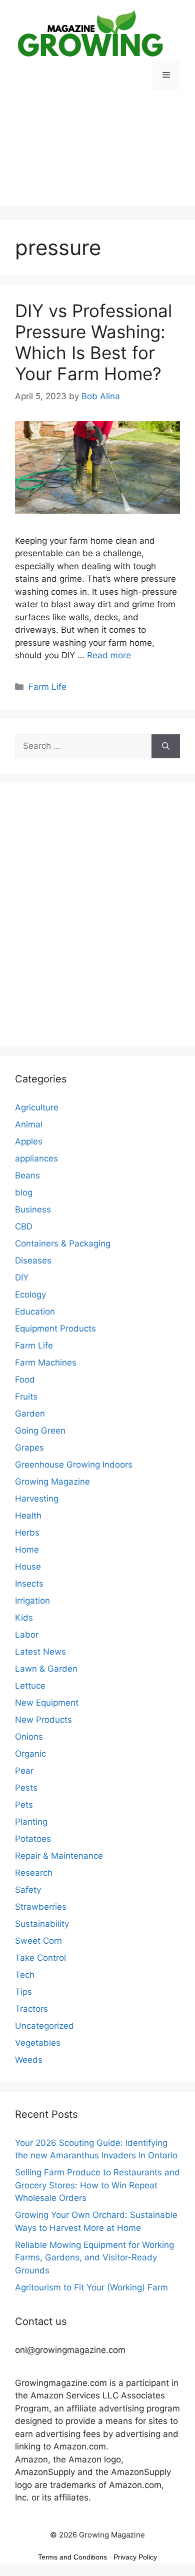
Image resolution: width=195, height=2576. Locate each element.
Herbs (27, 1533)
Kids (24, 1618)
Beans (27, 1175)
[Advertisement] (97, 155)
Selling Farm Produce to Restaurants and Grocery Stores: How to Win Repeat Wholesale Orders (97, 2185)
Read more (109, 655)
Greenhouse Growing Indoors (74, 1465)
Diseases (33, 1260)
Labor (27, 1635)
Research (34, 1873)
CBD (24, 1226)
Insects (29, 1584)
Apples (29, 1141)
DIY (22, 1277)
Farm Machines (46, 1363)
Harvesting (37, 1499)
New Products (43, 1720)
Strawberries (41, 1907)
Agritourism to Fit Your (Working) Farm (91, 2287)
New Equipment (47, 1703)
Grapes (29, 1448)
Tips (23, 1992)
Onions (29, 1737)
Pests (26, 1788)
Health (28, 1516)
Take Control (40, 1958)
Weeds (29, 2060)
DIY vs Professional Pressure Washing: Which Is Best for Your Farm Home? (93, 342)
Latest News (40, 1652)
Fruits (26, 1397)
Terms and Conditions (72, 2557)
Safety (28, 1890)
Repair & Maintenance (59, 1856)
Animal (29, 1124)
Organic (30, 1754)
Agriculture (37, 1107)
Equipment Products (55, 1329)
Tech (25, 1975)
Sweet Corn (38, 1941)
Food (25, 1380)
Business (33, 1209)
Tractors (31, 2009)
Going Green (40, 1431)
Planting (31, 1822)
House (28, 1567)
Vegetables (38, 2043)
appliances (36, 1158)
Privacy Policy (135, 2557)
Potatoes (33, 1839)
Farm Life (47, 687)
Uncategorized (44, 2026)
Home (27, 1550)
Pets (24, 1805)
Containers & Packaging (63, 1243)
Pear (24, 1771)
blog (24, 1192)
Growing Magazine (52, 1482)
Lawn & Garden (46, 1669)
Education (35, 1312)
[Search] (166, 746)
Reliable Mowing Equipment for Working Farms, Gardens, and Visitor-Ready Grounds (94, 2258)
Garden (30, 1414)
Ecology (30, 1295)
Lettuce (30, 1686)
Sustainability (42, 1924)
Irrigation (32, 1601)
